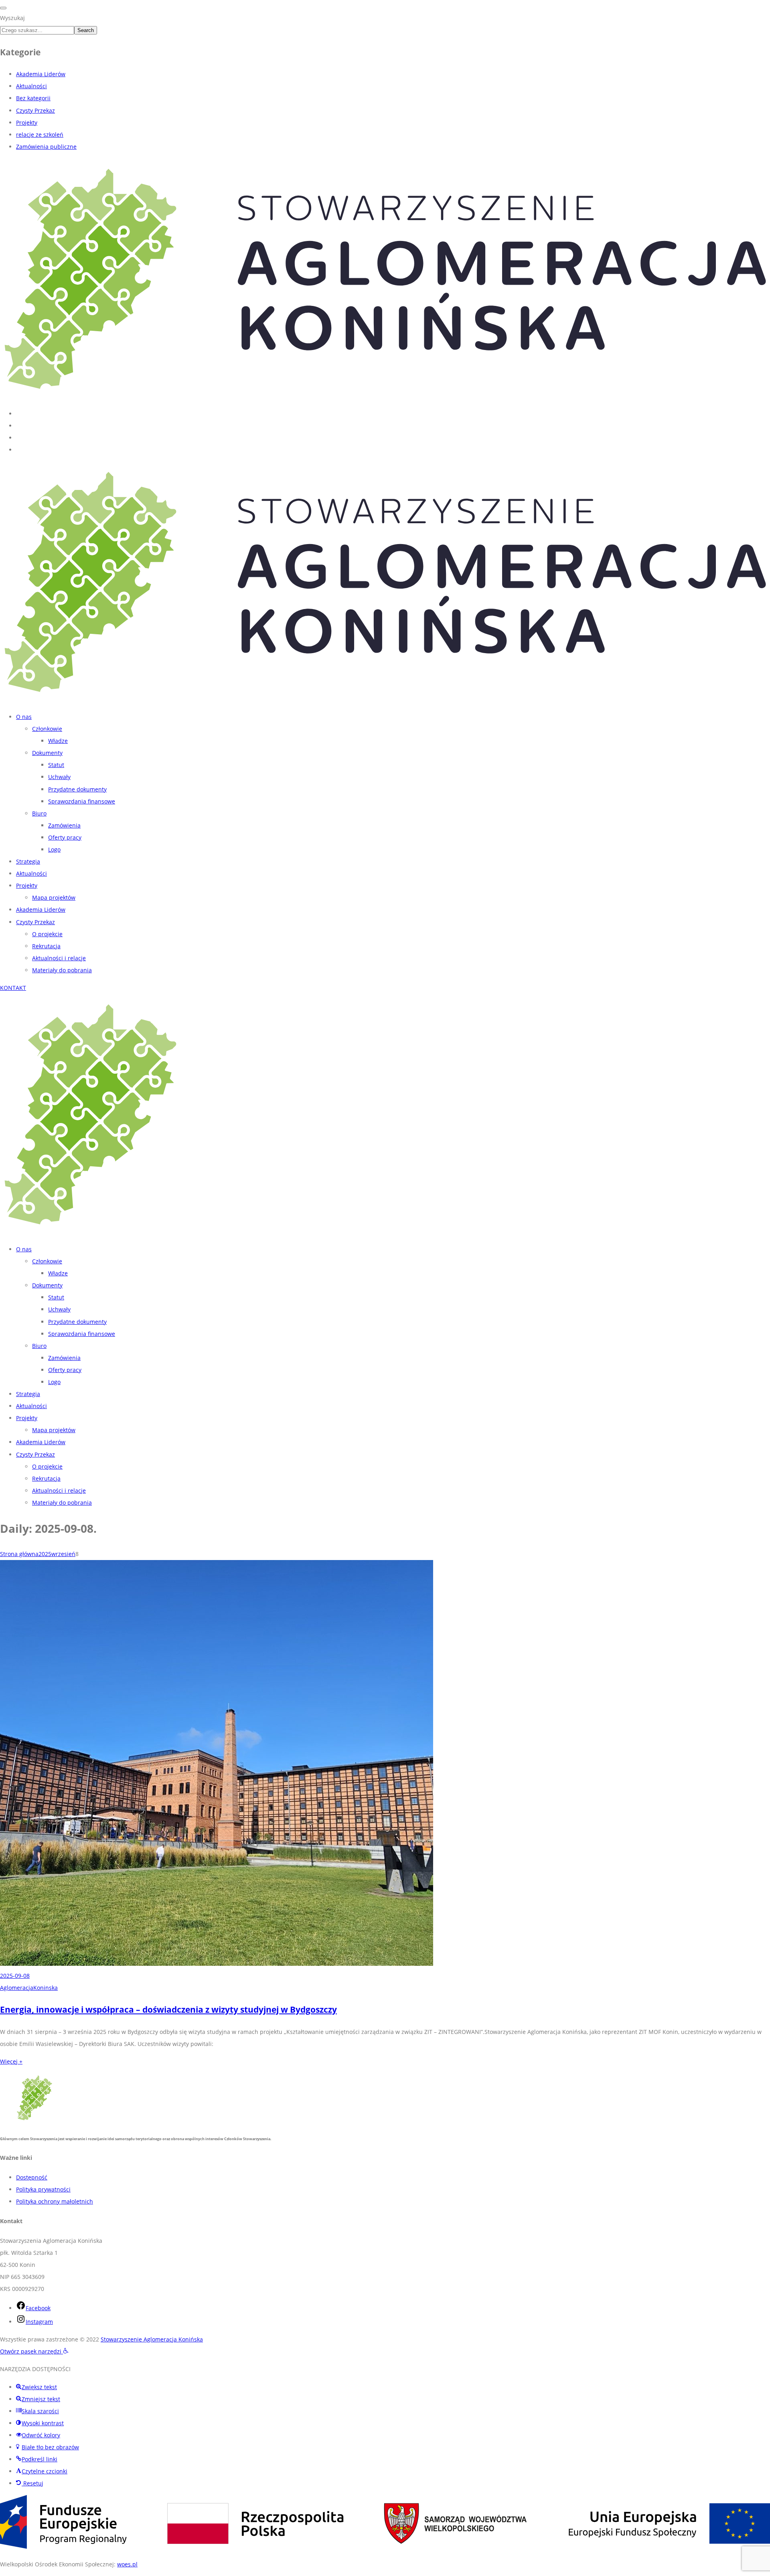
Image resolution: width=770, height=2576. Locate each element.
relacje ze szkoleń (40, 135)
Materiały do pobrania (62, 970)
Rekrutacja (46, 946)
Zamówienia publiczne (46, 147)
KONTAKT (13, 988)
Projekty (27, 122)
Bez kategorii (33, 98)
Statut (56, 765)
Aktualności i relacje (59, 958)
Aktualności (31, 86)
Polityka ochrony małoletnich (55, 2201)
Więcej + (11, 2061)
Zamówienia (64, 825)
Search (86, 30)
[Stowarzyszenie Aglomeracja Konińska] (385, 396)
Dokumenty (47, 753)
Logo (54, 849)
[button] (34, 2351)
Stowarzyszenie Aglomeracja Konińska (152, 2339)
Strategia (28, 861)
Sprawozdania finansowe (82, 801)
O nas (24, 717)
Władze (58, 741)
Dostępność (32, 2177)
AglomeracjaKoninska (29, 1988)
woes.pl (127, 2564)
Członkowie (47, 729)
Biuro (39, 813)
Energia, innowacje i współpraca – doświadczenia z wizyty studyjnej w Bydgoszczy (168, 2009)
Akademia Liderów (41, 74)
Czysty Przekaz (35, 110)
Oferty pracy (65, 837)
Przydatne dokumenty (77, 789)
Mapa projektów (54, 897)
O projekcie (47, 934)
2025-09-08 (15, 1976)
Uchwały (59, 777)
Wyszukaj (12, 18)
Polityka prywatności (43, 2189)
